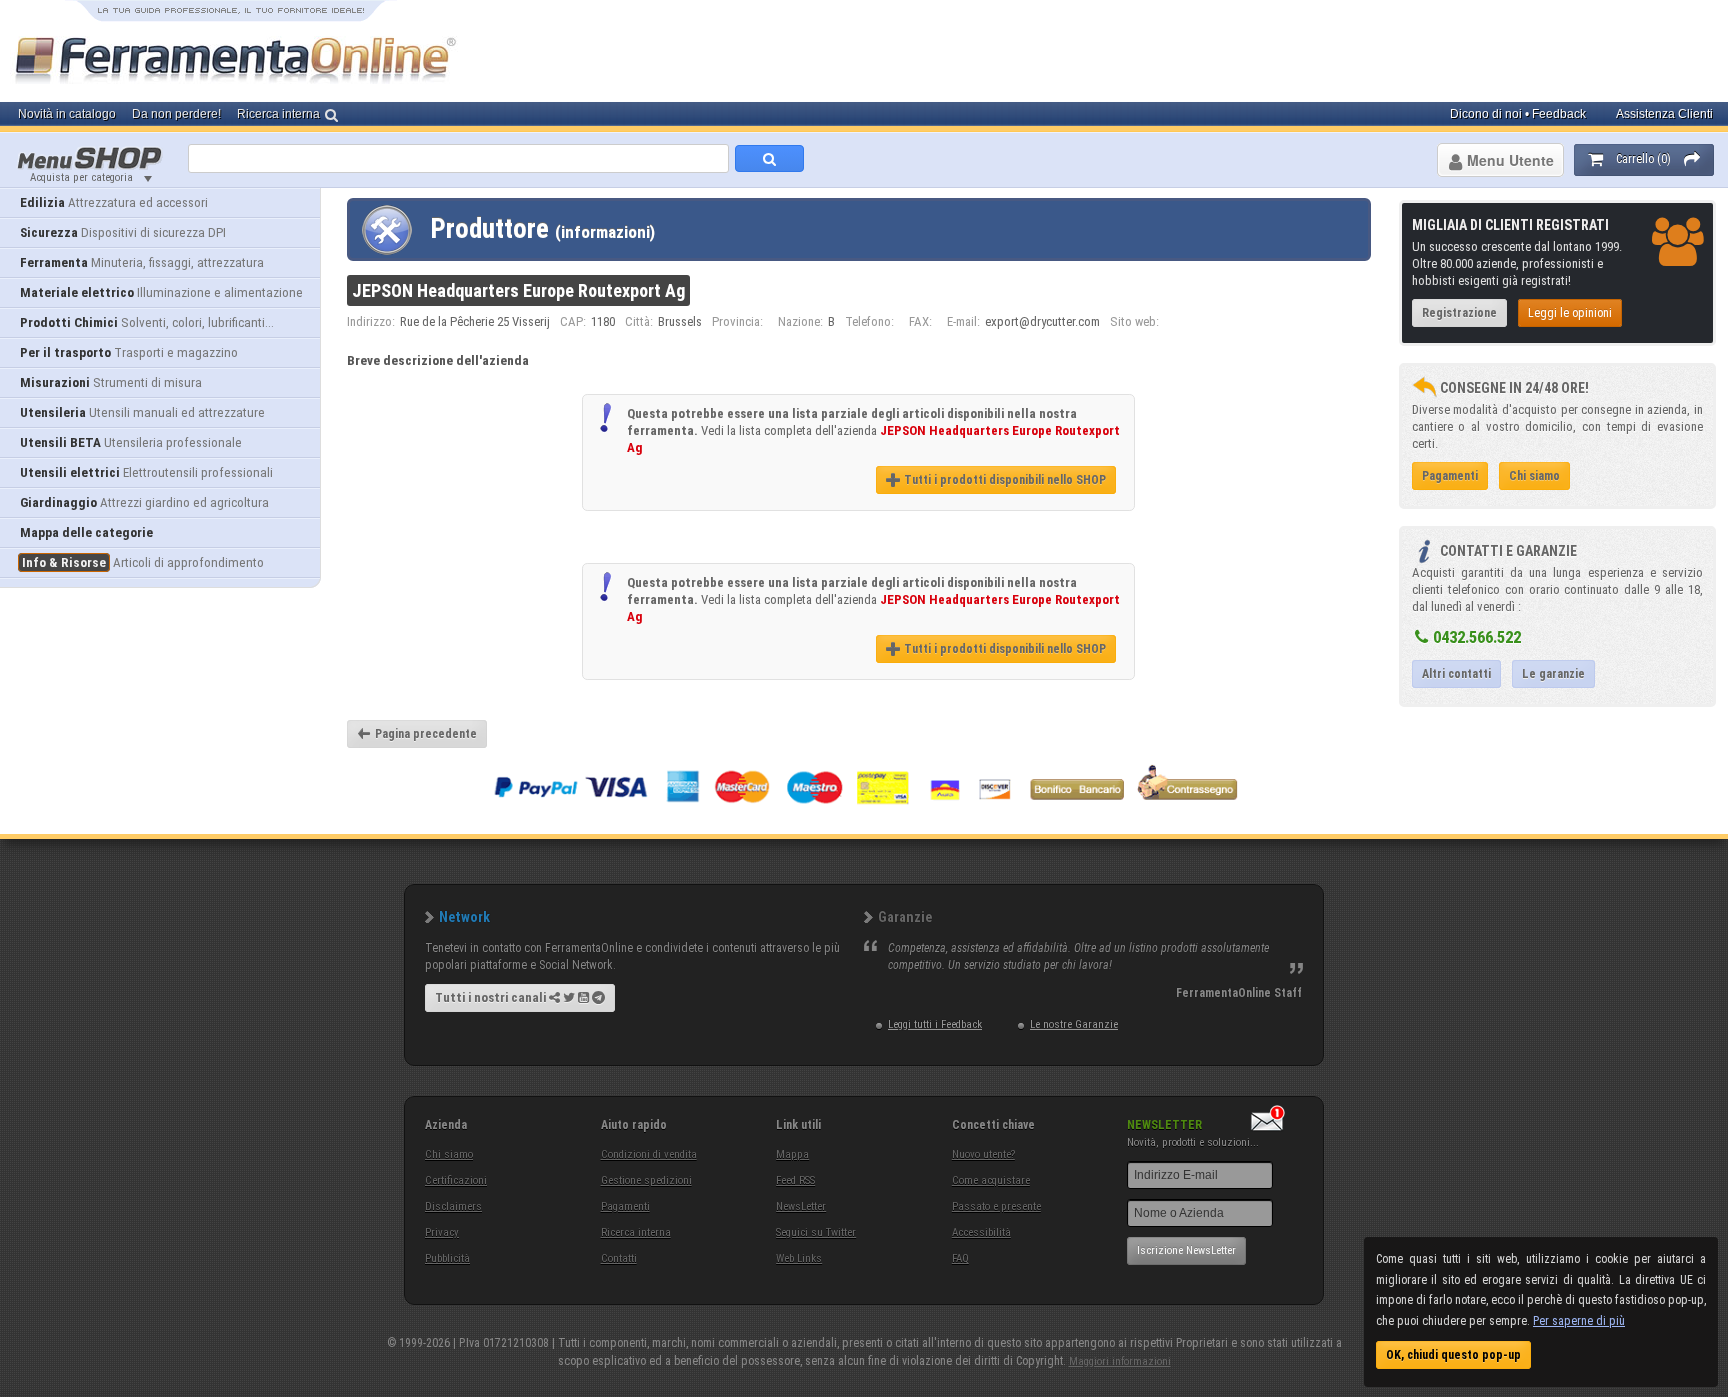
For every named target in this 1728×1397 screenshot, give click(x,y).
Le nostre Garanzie (1074, 1024)
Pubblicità (447, 1258)
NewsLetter (801, 1206)
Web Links (799, 1258)
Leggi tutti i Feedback (935, 1024)
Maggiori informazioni (1120, 1361)
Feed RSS (795, 1180)
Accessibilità (981, 1232)
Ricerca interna (636, 1232)
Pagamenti (625, 1206)
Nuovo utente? (983, 1154)
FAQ (960, 1258)
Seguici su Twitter (816, 1232)
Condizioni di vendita (649, 1154)
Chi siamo (449, 1154)
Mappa (792, 1154)
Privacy (442, 1232)
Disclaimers (453, 1206)
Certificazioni (456, 1180)
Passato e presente (996, 1206)
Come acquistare (991, 1180)
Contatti (619, 1258)
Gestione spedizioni (646, 1180)
